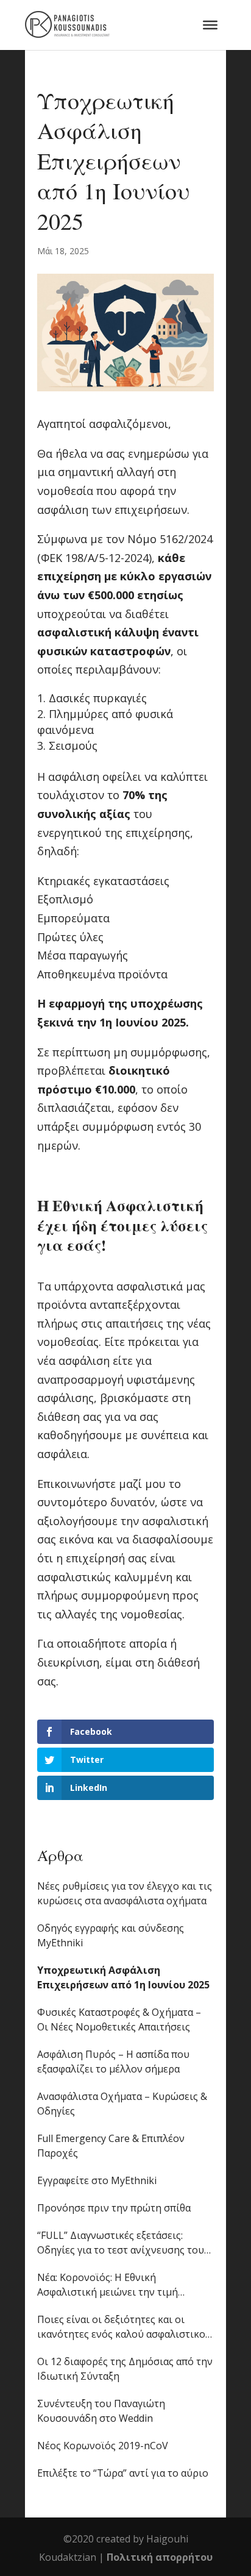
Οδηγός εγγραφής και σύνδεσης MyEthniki (111, 1935)
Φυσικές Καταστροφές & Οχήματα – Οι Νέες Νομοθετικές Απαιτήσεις (119, 2019)
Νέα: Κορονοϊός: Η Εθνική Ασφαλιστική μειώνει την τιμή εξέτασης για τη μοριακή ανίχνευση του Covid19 (120, 2285)
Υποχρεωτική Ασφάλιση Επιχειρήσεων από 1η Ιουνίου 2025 (123, 1977)
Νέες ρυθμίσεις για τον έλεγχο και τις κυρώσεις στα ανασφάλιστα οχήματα (125, 1893)
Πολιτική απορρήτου (160, 2557)
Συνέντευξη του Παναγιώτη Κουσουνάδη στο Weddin (101, 2411)
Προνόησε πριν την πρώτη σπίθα (114, 2208)
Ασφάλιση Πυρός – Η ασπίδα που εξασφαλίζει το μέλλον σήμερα (113, 2062)
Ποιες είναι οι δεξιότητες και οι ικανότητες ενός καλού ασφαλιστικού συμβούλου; (124, 2327)
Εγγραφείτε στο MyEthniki (97, 2180)
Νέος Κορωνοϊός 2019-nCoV (103, 2446)
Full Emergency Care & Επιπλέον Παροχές (111, 2146)
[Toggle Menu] (210, 25)
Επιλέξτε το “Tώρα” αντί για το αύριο (123, 2473)
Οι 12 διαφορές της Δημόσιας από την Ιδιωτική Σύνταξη (125, 2369)
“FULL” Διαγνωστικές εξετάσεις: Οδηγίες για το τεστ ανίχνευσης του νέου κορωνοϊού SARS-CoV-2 (121, 2243)
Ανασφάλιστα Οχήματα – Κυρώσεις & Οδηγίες (122, 2104)
